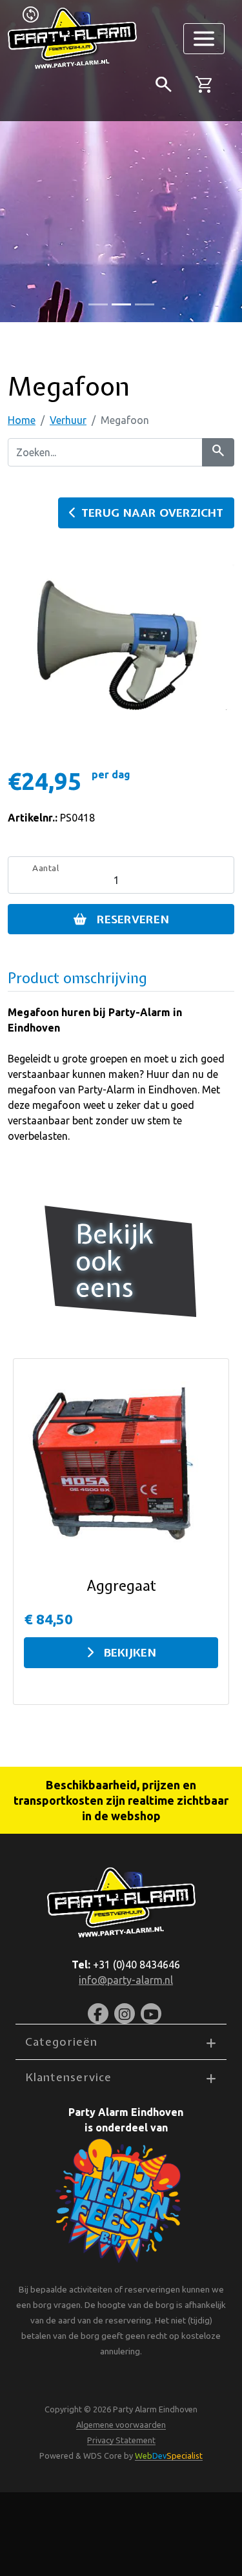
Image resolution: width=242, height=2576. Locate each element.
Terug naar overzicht (152, 513)
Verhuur (68, 420)
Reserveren (133, 919)
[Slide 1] (121, 304)
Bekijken (130, 1652)
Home (22, 420)
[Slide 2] (145, 304)
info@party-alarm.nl (126, 1980)
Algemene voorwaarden (121, 2425)
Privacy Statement (121, 2440)
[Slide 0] (98, 304)
